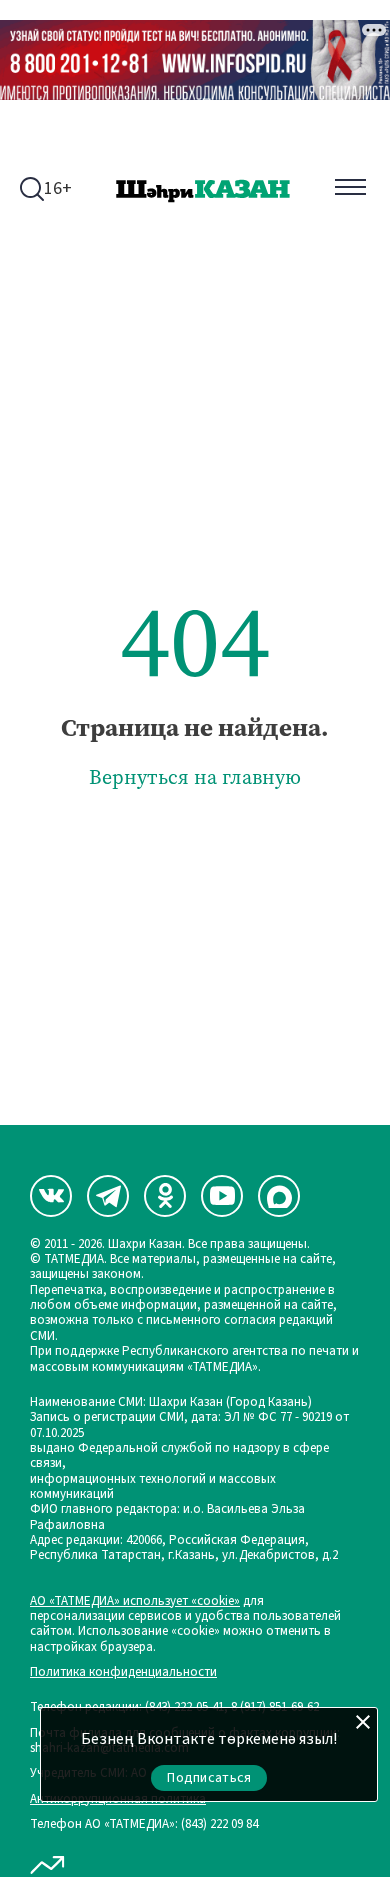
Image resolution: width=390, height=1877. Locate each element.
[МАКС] (279, 1196)
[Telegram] (108, 1196)
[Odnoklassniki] (165, 1196)
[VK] (51, 1196)
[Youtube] (222, 1196)
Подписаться (209, 1778)
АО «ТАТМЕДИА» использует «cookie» (135, 1601)
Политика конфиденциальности (123, 1672)
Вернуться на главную (195, 777)
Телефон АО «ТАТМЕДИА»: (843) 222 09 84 (144, 1824)
